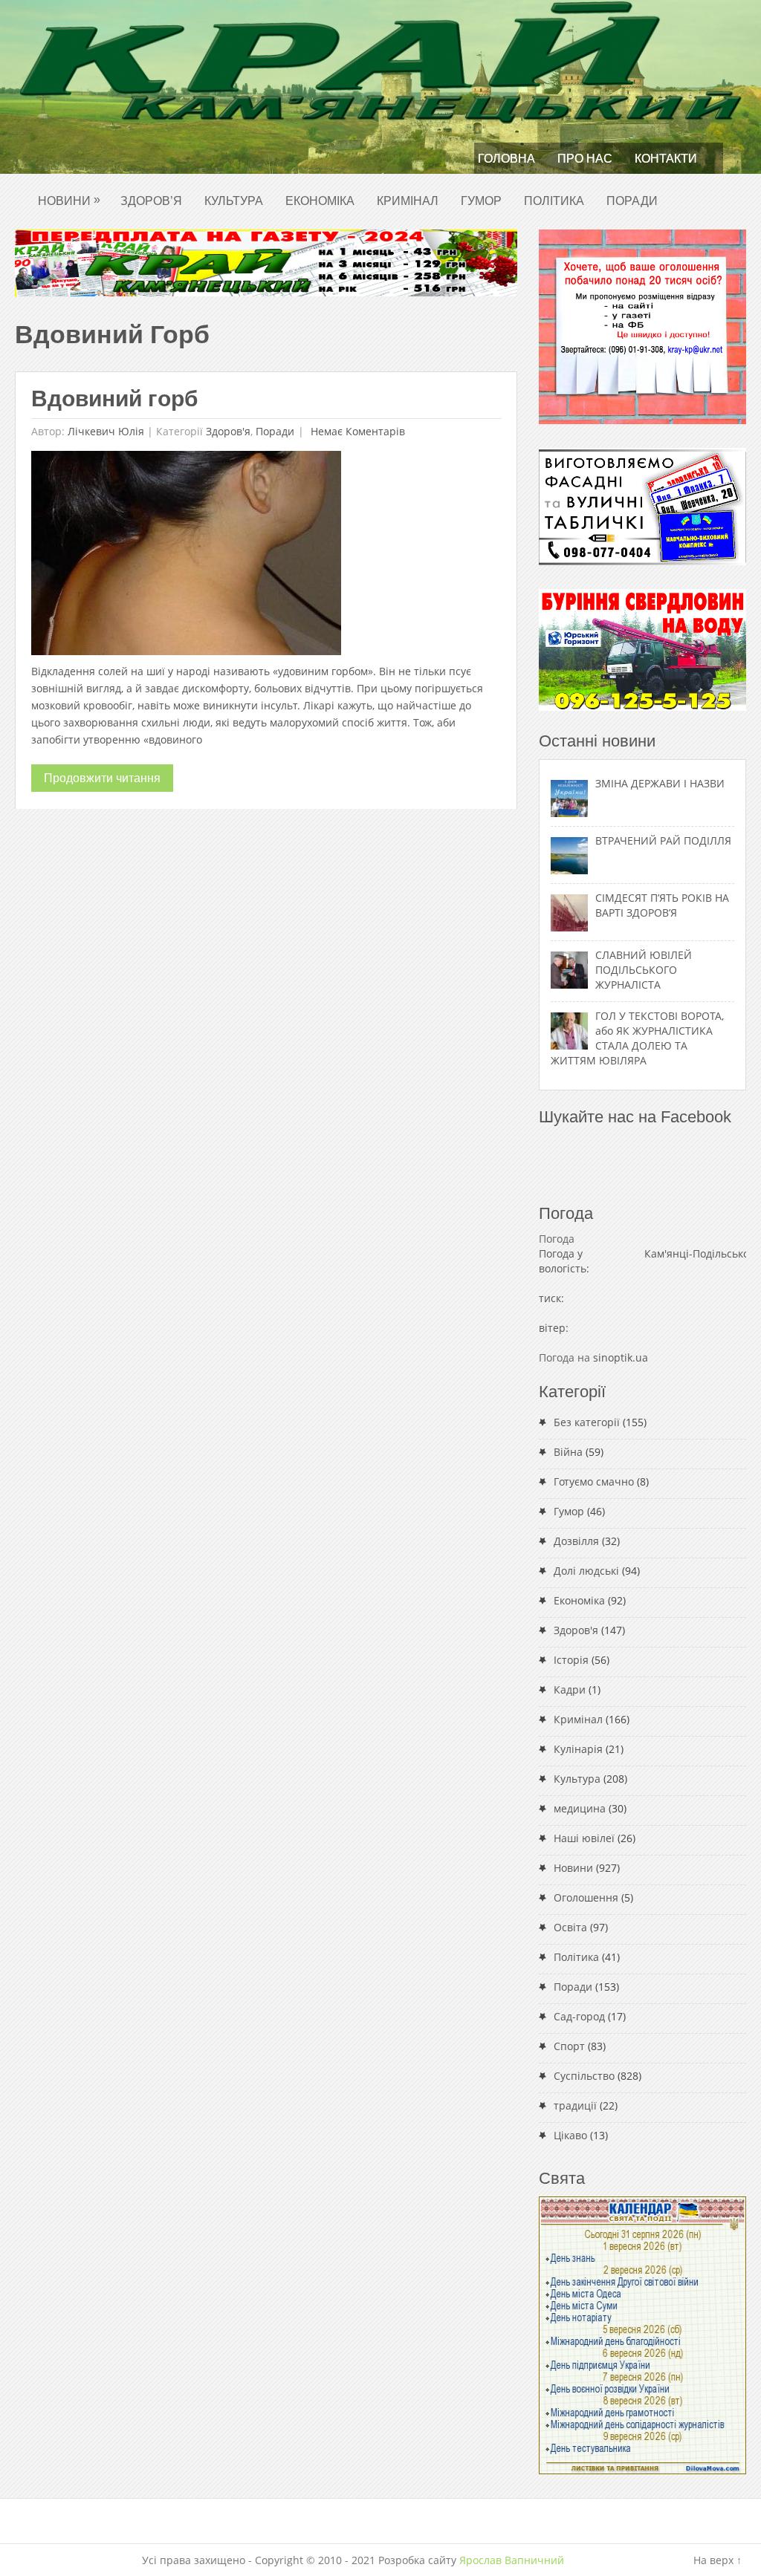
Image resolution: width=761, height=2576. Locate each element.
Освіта (570, 1927)
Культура (234, 201)
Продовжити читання (102, 778)
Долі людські (586, 1571)
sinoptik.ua (621, 1357)
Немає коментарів (356, 431)
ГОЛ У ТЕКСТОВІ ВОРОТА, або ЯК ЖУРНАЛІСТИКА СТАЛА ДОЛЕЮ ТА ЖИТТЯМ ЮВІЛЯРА (637, 1038)
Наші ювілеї (584, 1838)
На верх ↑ (718, 2560)
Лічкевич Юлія (106, 431)
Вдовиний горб (115, 399)
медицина (580, 1808)
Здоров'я (228, 431)
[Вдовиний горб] (186, 557)
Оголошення (586, 1897)
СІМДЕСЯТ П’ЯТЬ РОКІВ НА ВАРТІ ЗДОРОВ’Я (662, 905)
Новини (69, 200)
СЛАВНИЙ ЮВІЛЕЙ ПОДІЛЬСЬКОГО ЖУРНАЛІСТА (644, 970)
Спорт (569, 2046)
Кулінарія (578, 1749)
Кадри (570, 1689)
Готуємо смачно (594, 1481)
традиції (575, 2105)
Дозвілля (576, 1541)
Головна (506, 159)
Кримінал (408, 201)
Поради (632, 201)
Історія (571, 1660)
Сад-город (579, 2016)
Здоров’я (151, 201)
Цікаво (570, 2135)
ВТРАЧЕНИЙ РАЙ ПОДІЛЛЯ (663, 840)
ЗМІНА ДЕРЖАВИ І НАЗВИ (660, 783)
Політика (554, 201)
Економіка (320, 201)
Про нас (585, 159)
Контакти (666, 159)
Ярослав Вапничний (512, 2560)
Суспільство (584, 2076)
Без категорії (587, 1422)
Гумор (481, 201)
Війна (568, 1452)
